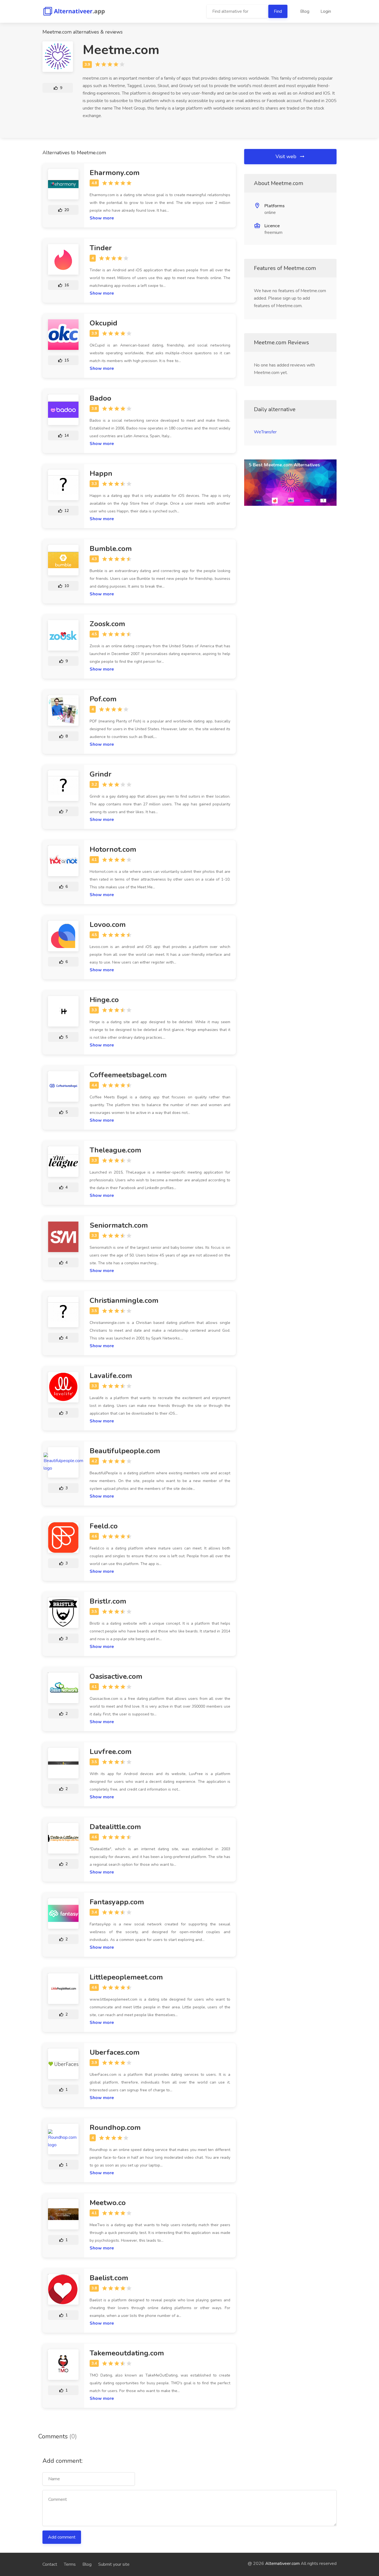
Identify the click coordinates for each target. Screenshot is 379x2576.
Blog (305, 11)
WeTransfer (265, 432)
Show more (102, 218)
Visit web (287, 156)
